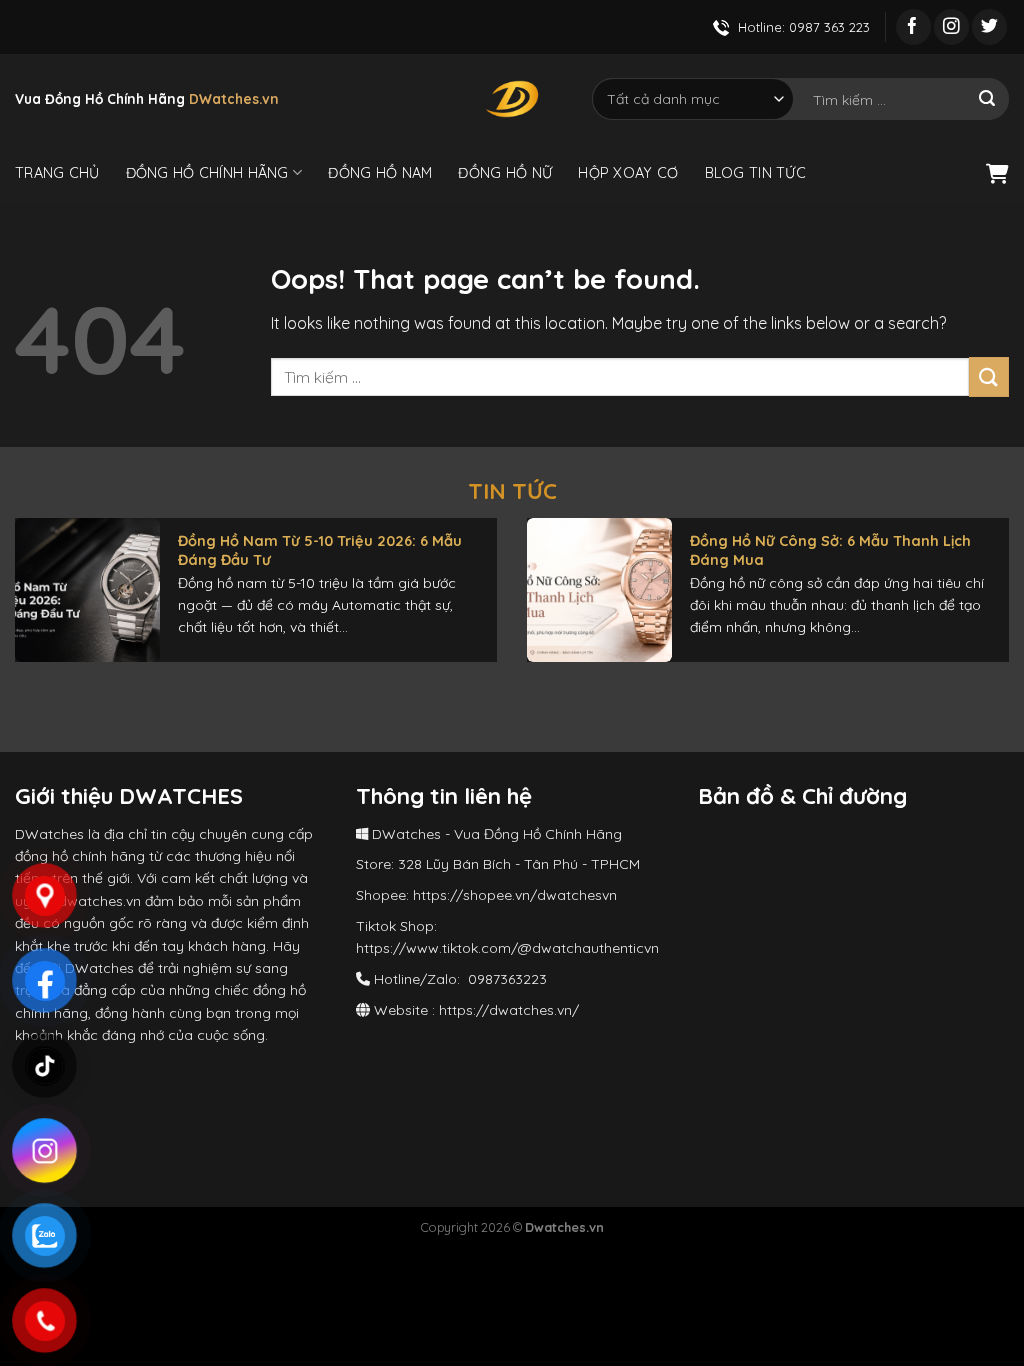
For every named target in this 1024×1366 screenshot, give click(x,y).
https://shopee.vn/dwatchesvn (515, 895)
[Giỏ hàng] (997, 173)
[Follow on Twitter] (989, 27)
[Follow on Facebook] (913, 27)
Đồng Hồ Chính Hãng (207, 173)
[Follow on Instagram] (951, 27)
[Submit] (987, 99)
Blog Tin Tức (755, 173)
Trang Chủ (57, 173)
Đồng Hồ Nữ (505, 173)
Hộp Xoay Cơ (628, 173)
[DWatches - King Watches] (512, 99)
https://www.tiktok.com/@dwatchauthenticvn (507, 948)
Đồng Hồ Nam (380, 173)
